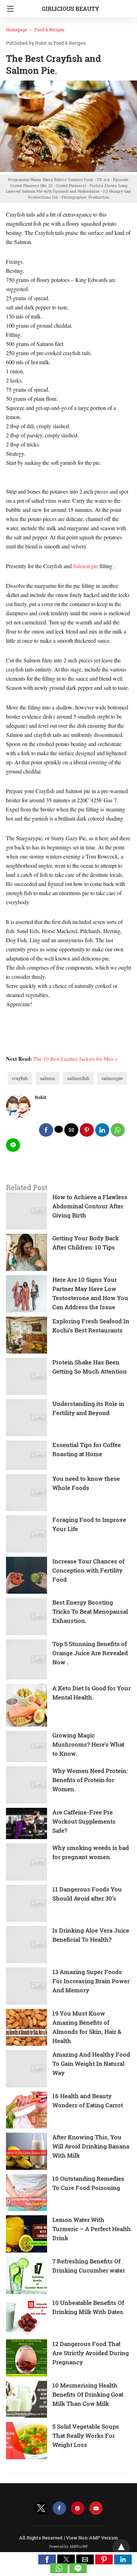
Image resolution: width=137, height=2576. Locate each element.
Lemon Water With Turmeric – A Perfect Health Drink (92, 2229)
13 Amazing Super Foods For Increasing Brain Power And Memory (91, 1981)
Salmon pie (86, 566)
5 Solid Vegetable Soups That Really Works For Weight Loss (86, 2436)
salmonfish (78, 1078)
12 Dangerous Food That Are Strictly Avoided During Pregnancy (91, 2353)
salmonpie (112, 1078)
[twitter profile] (41, 2508)
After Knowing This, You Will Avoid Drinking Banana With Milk (91, 2146)
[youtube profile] (96, 2508)
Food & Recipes (49, 30)
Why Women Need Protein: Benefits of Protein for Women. (90, 1780)
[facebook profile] (59, 2508)
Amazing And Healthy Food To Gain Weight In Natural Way (91, 2064)
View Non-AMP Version (92, 2538)
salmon (48, 1078)
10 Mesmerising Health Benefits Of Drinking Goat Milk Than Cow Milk (88, 2394)
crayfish (20, 1078)
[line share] (13, 1145)
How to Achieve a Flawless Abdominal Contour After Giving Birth (90, 1206)
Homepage (17, 30)
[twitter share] (59, 1129)
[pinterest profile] (78, 2508)
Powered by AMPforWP (69, 2547)
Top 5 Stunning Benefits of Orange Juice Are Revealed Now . (90, 1653)
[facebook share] (46, 1130)
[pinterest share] (87, 1130)
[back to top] (121, 2548)
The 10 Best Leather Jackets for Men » (76, 1059)
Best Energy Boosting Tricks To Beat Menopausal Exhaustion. (90, 1611)
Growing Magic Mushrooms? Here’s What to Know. (88, 1744)
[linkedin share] (102, 1130)
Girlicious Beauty (70, 9)
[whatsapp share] (118, 1130)
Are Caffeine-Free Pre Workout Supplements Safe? (84, 1821)
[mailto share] (71, 1130)
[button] (47, 2559)
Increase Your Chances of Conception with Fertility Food (88, 1570)
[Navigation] (9, 9)
